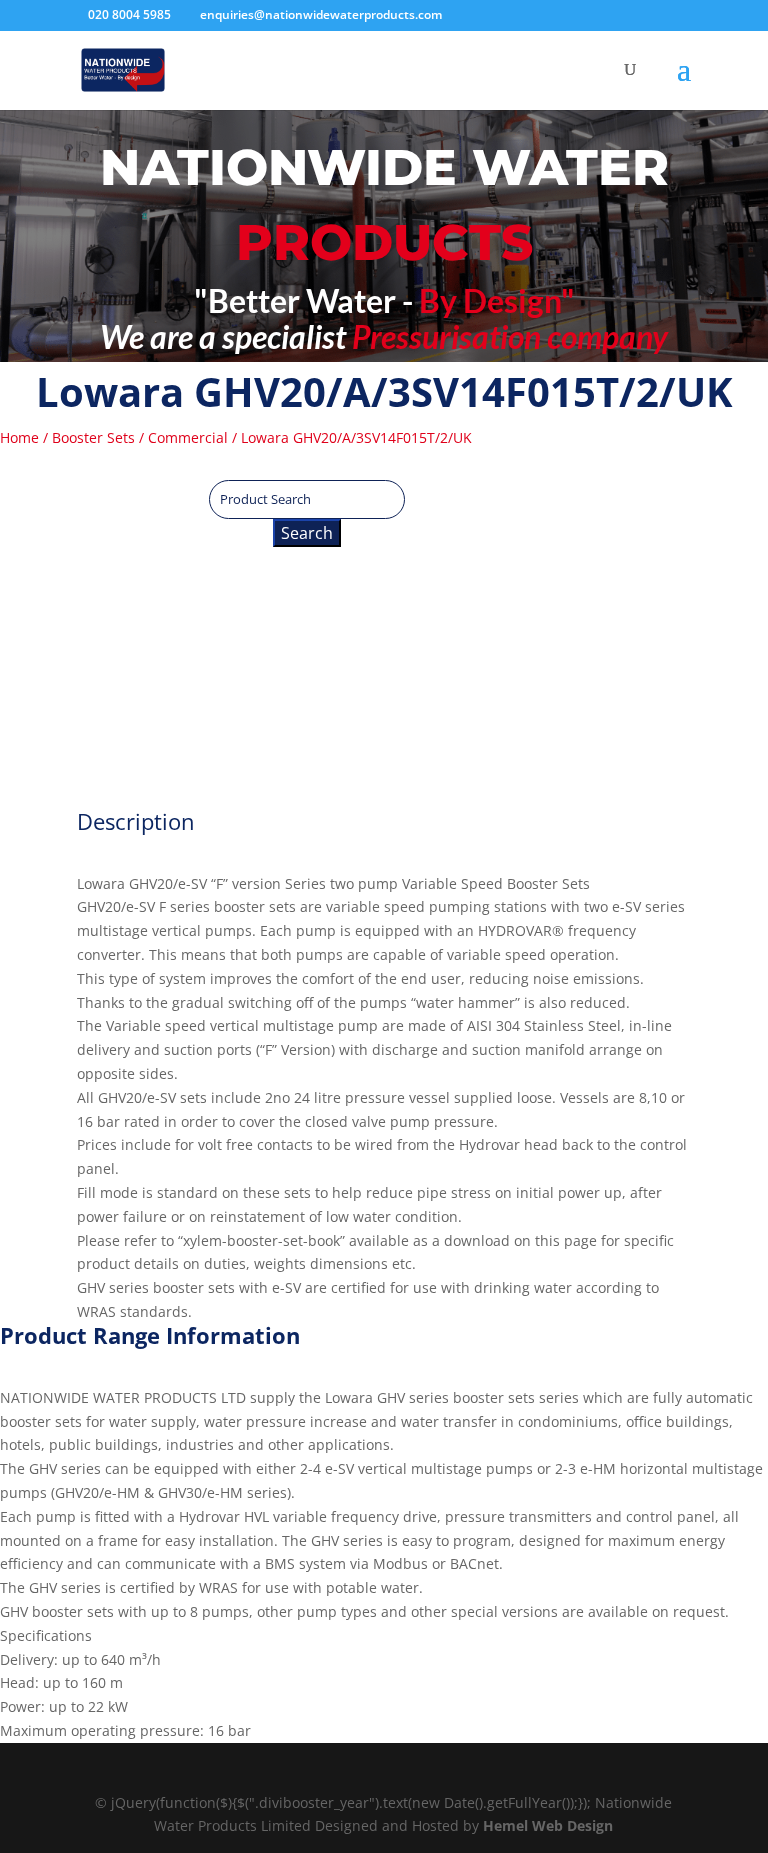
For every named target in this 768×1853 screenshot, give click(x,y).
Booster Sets (93, 437)
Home (19, 437)
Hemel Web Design (548, 1825)
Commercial (188, 437)
